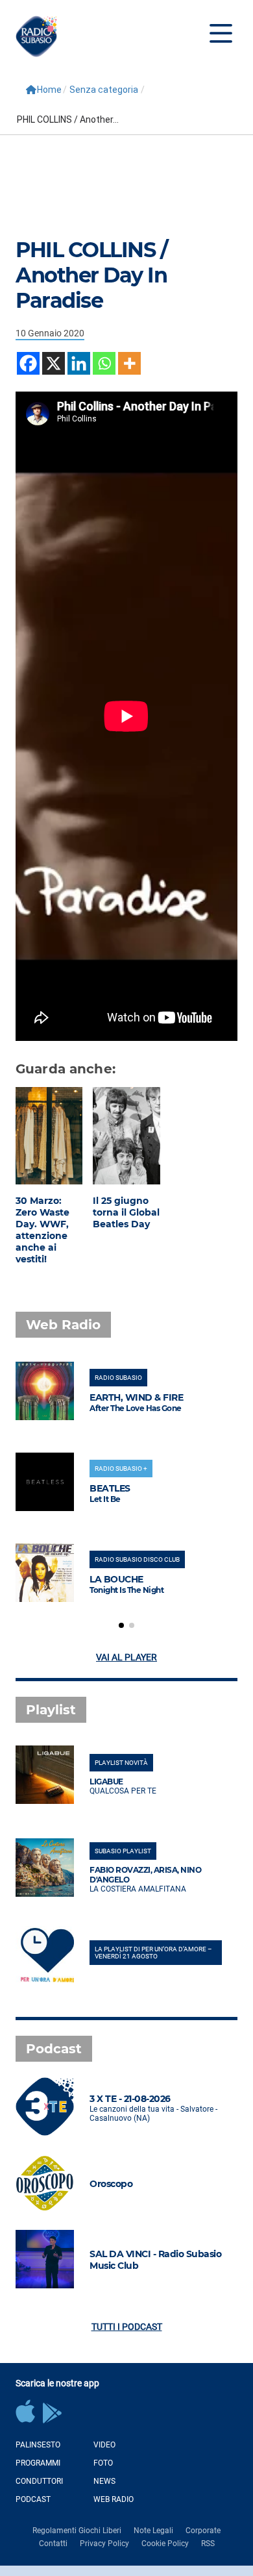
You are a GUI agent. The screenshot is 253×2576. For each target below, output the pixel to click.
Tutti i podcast (127, 2327)
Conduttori (39, 2481)
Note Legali (153, 2531)
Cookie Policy (165, 2544)
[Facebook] (28, 363)
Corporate (203, 2531)
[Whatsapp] (104, 363)
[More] (129, 363)
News (104, 2481)
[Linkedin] (79, 363)
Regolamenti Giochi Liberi (77, 2531)
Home (49, 90)
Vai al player (126, 1657)
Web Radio (114, 2499)
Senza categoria (104, 90)
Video (104, 2445)
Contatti (53, 2544)
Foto (103, 2463)
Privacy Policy (104, 2544)
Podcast (33, 2499)
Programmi (38, 2463)
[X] (54, 363)
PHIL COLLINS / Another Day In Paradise (91, 275)
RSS (208, 2544)
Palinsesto (38, 2445)
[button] (121, 1625)
